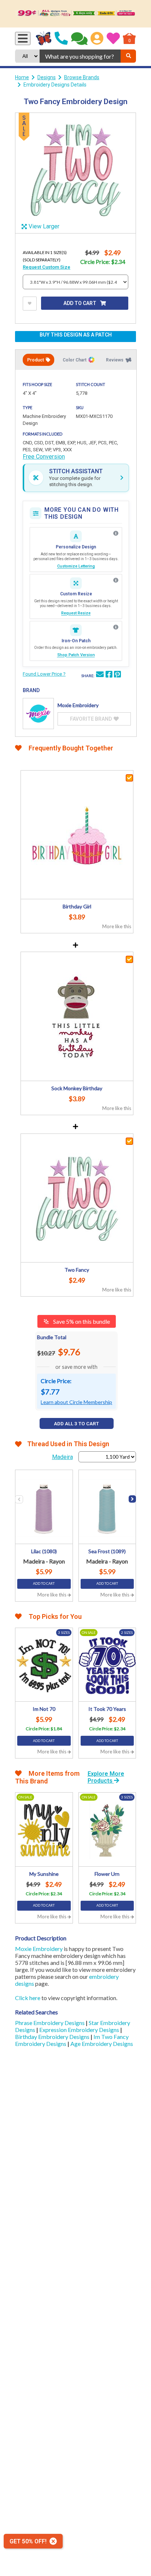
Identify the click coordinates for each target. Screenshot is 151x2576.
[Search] (128, 56)
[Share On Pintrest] (117, 675)
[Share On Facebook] (109, 675)
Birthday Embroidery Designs (53, 2037)
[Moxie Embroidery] (38, 714)
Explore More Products (106, 1777)
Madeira (62, 1457)
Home (22, 77)
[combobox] (80, 56)
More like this (117, 926)
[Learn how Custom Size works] (116, 580)
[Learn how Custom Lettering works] (116, 533)
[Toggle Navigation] (23, 38)
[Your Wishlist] (113, 38)
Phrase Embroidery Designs (50, 2023)
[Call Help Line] (61, 38)
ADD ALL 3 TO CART (76, 1424)
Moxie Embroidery (39, 1949)
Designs (47, 77)
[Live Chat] (79, 38)
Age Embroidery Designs (102, 2044)
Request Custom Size (47, 267)
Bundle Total (52, 1337)
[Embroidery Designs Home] (44, 38)
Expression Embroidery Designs (80, 2030)
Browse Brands (82, 77)
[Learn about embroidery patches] (116, 627)
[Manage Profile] (97, 38)
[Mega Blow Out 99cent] (75, 14)
